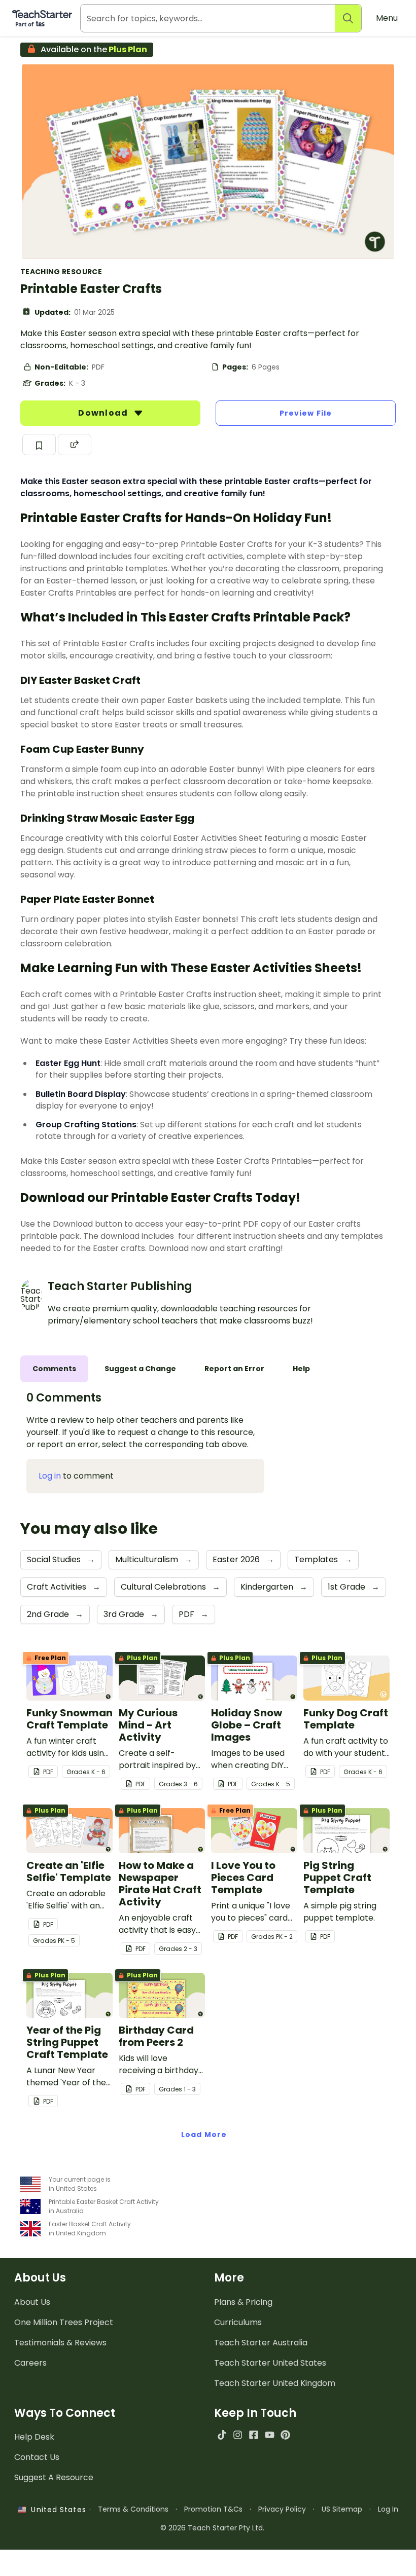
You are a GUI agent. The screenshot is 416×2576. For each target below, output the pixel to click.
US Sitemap (342, 2509)
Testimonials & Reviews (60, 2343)
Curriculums (238, 2322)
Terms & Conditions (133, 2509)
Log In (388, 2509)
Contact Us (37, 2457)
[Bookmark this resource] (39, 445)
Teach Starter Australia (261, 2343)
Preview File (306, 413)
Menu (387, 18)
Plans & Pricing (243, 2302)
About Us (32, 2302)
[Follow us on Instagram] (238, 2435)
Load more (204, 2135)
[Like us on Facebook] (253, 2435)
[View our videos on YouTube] (270, 2435)
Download (104, 413)
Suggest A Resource (54, 2477)
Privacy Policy (282, 2509)
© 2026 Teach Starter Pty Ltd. (212, 2528)
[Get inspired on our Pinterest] (285, 2435)
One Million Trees (64, 2322)
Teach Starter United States (270, 2363)
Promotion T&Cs (213, 2509)
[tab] (54, 1369)
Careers (30, 2363)
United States (56, 2510)
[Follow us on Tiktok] (222, 2435)
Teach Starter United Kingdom (275, 2383)
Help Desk (34, 2437)
